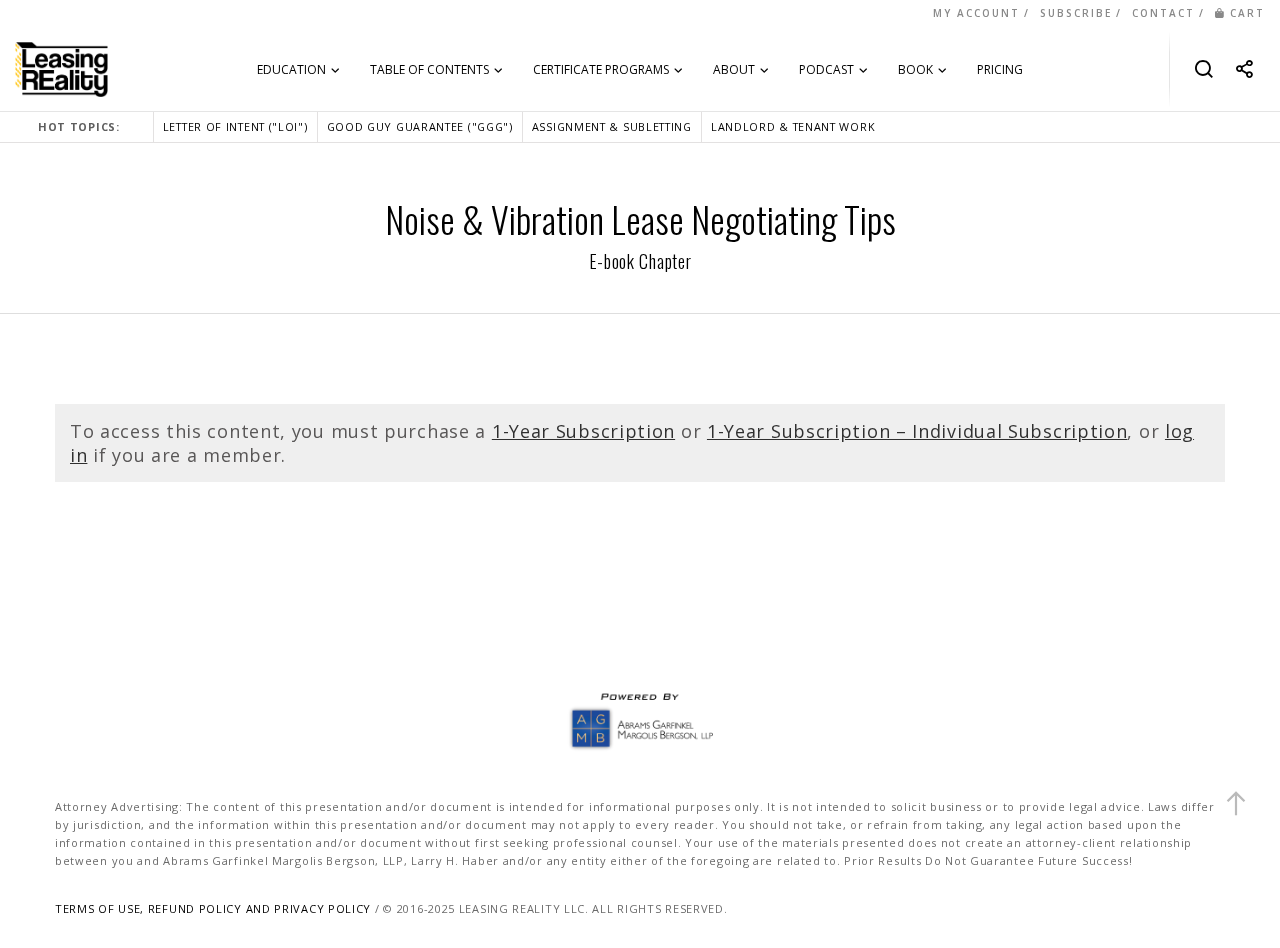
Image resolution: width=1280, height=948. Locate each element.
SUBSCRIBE (1076, 13)
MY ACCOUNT (976, 13)
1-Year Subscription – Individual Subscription (917, 431)
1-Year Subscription (583, 431)
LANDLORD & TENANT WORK (793, 126)
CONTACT (1163, 13)
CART (1247, 13)
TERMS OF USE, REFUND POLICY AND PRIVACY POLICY (213, 908)
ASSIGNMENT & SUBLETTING (612, 126)
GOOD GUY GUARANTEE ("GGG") (420, 126)
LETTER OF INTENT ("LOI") (235, 126)
